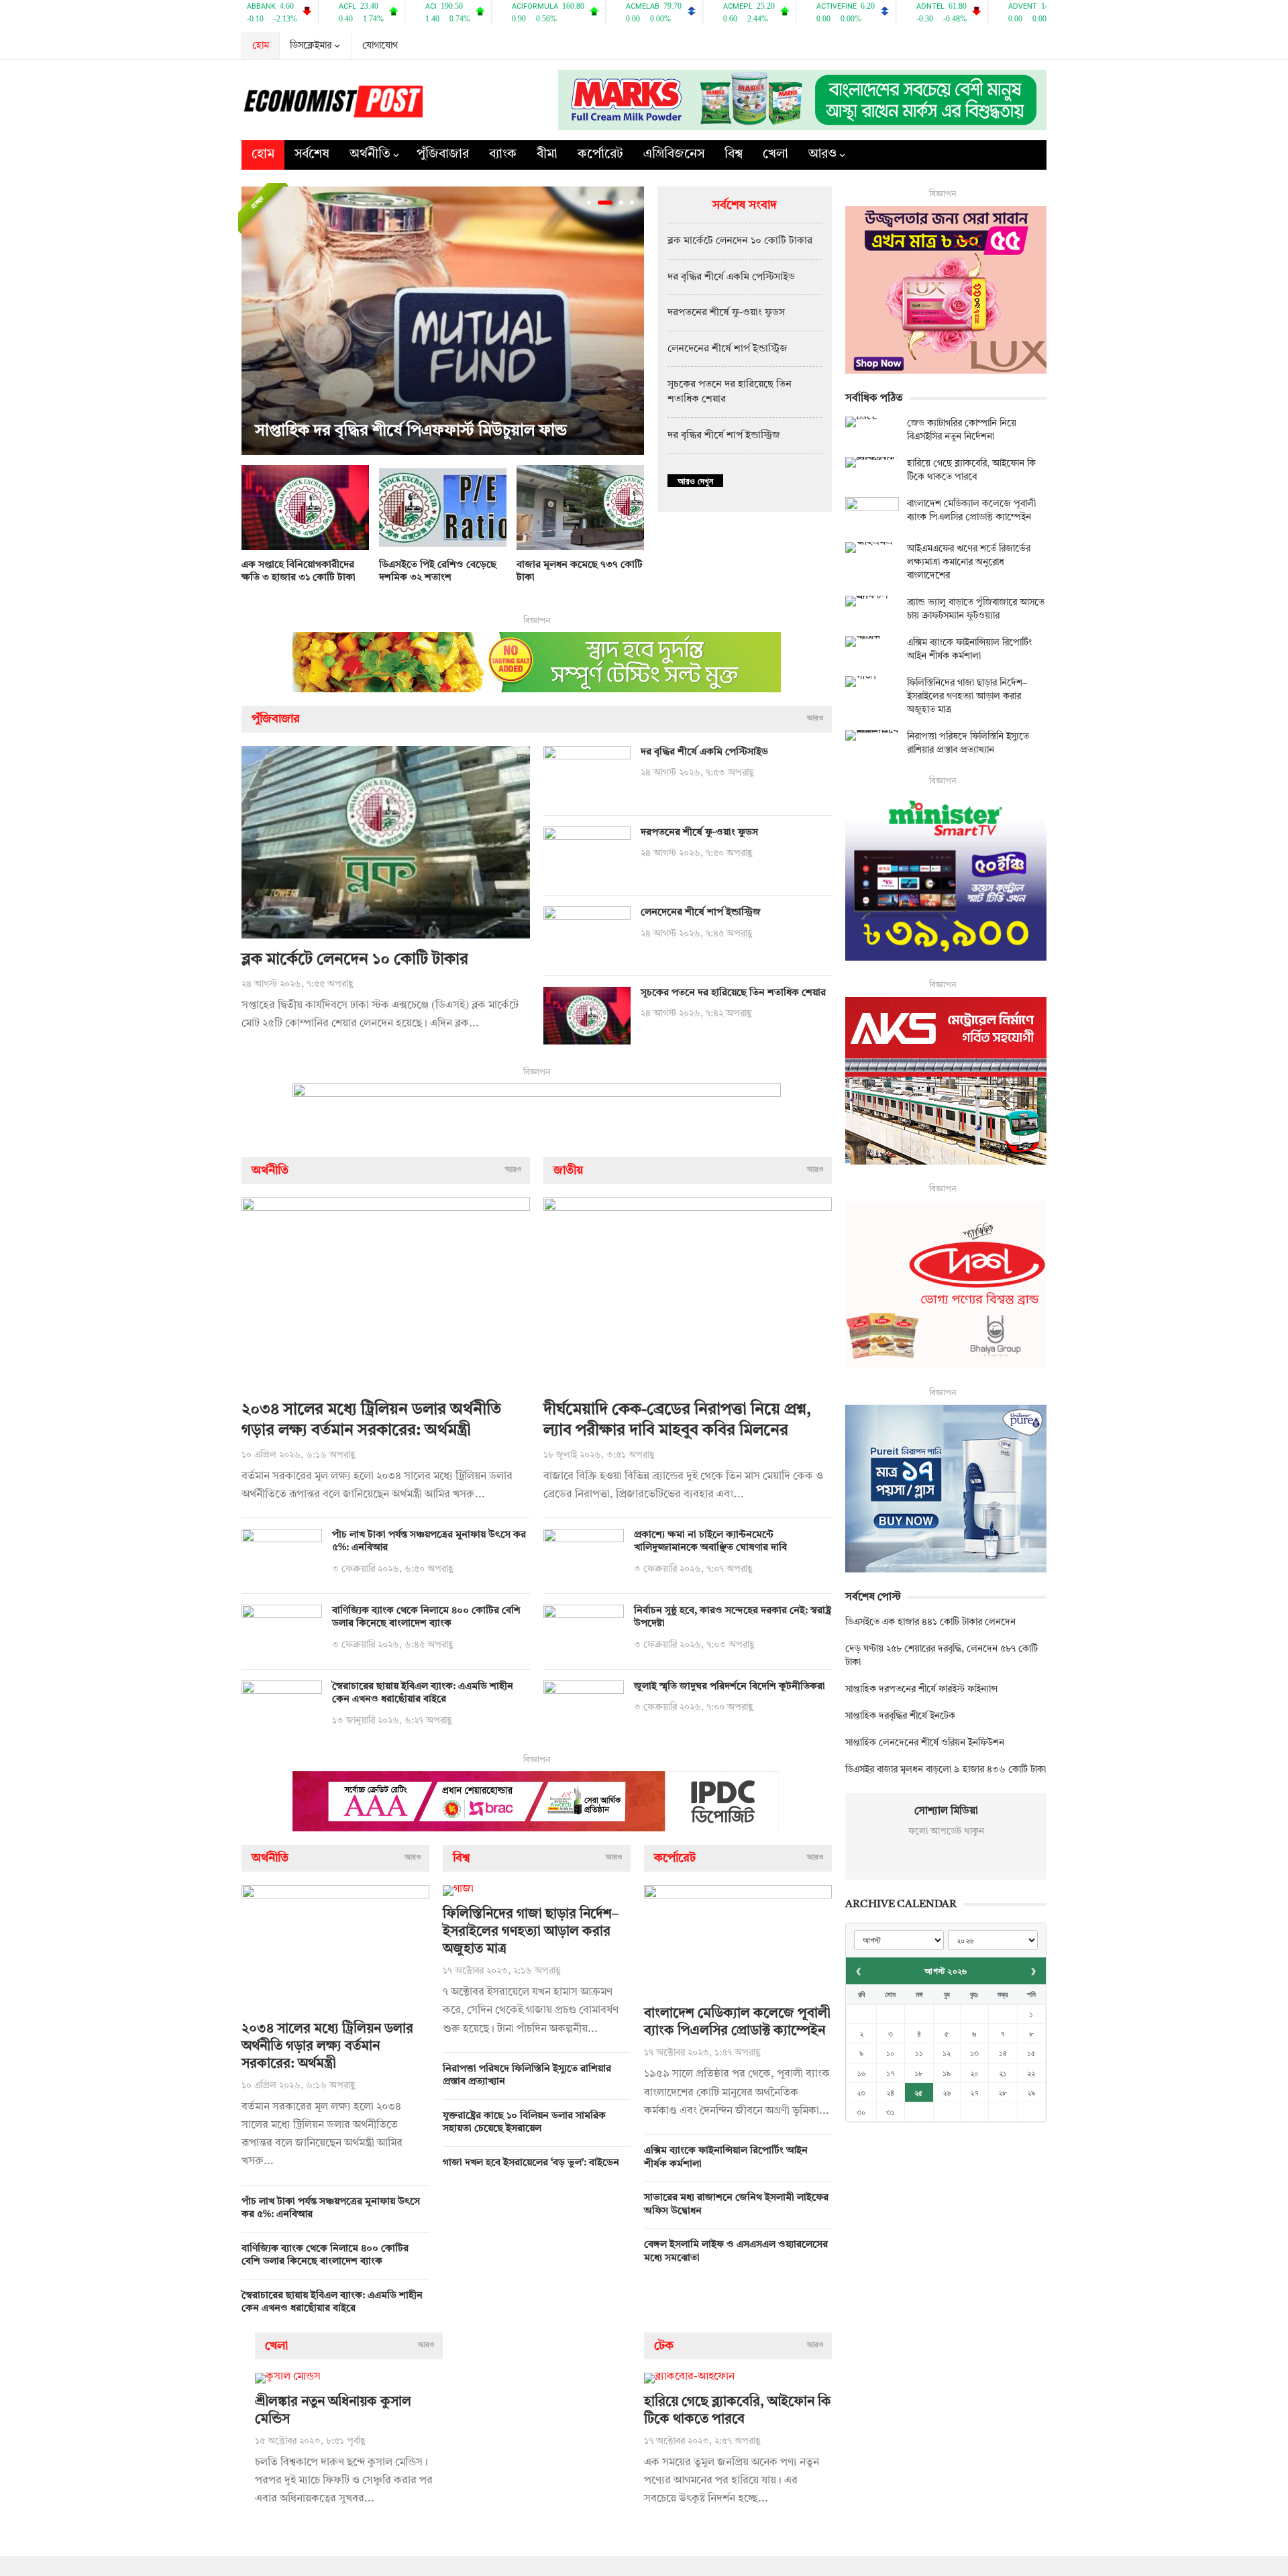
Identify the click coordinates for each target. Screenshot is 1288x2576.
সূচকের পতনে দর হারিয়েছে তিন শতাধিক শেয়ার (733, 993)
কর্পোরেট (600, 155)
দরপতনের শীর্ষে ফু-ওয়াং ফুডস (726, 313)
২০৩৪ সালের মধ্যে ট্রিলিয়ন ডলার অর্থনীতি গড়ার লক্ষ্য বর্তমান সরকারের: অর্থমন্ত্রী (327, 2047)
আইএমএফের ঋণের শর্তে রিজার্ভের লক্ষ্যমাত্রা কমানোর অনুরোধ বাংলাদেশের (969, 562)
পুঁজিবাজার (443, 155)
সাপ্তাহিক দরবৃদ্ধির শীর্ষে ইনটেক (900, 1716)
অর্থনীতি (370, 155)
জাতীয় (568, 1171)
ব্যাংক (503, 155)
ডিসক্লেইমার (311, 46)
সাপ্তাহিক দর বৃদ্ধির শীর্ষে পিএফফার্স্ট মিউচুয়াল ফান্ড (411, 431)
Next (631, 321)
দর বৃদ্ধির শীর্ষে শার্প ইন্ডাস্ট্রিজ (724, 436)
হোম (261, 46)
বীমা (547, 155)
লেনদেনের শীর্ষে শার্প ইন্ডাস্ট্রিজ (728, 349)
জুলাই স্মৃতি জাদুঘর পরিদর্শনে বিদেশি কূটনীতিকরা (730, 1687)
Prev (255, 321)
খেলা (775, 155)
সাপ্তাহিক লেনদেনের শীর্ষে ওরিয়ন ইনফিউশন (925, 1743)
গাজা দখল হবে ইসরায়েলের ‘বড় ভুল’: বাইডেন (531, 2163)
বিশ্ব (734, 155)
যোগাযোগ (380, 46)
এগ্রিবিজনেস (674, 155)
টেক (664, 2346)
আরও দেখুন (695, 481)
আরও (822, 155)
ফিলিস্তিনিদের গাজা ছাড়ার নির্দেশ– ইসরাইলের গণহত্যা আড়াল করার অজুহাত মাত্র (531, 1932)
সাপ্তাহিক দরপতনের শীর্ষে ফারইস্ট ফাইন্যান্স (921, 1689)
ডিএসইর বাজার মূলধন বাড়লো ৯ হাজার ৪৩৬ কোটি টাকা (946, 1770)
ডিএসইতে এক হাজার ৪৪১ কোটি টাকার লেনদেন (930, 1622)
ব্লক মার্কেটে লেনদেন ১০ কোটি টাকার (740, 241)
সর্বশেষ (312, 155)
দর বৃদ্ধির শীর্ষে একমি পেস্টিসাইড (731, 277)
